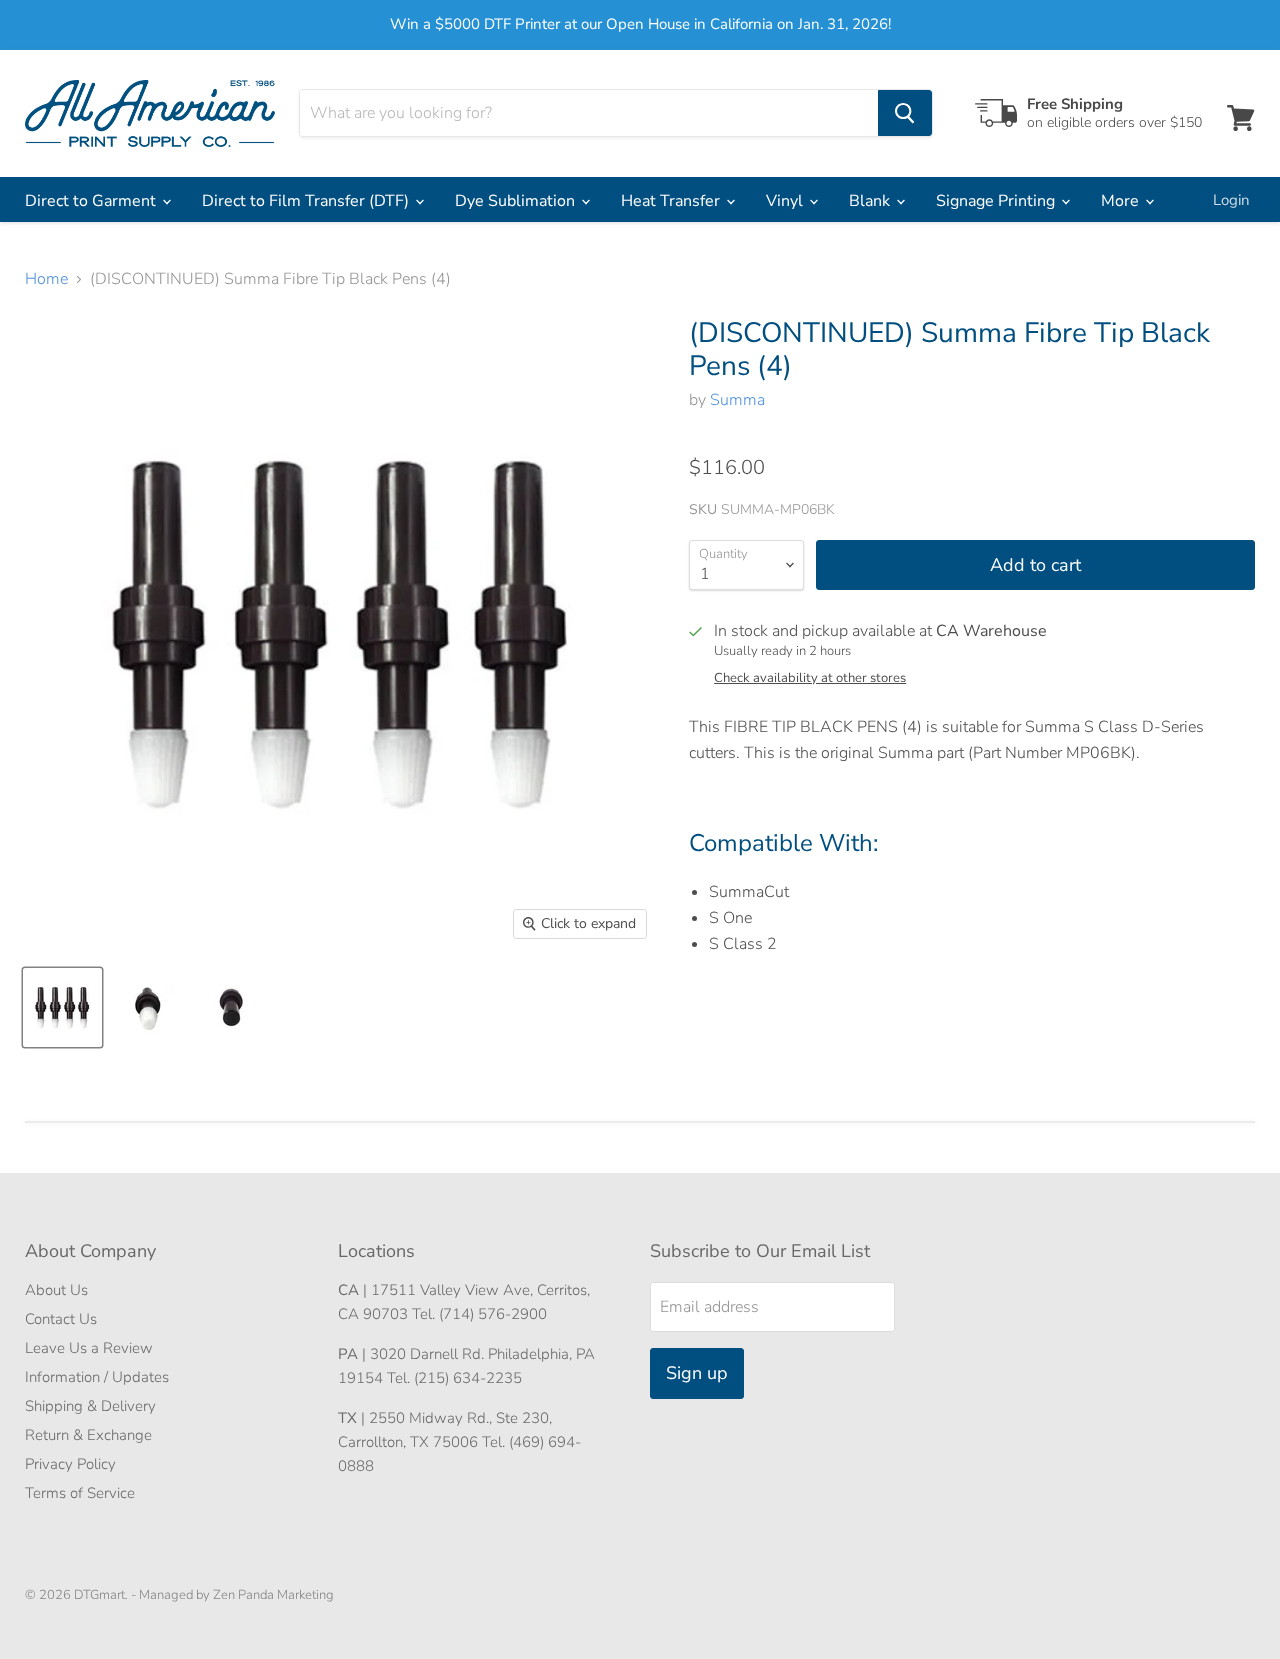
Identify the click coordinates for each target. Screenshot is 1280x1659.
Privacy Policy (70, 1464)
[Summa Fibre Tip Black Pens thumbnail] (62, 1007)
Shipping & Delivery (90, 1406)
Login (1231, 200)
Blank (871, 201)
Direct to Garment (92, 201)
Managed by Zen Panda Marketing (236, 1595)
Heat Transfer (672, 201)
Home (46, 279)
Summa (737, 400)
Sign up (697, 1373)
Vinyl (786, 201)
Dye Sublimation (517, 201)
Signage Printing (997, 201)
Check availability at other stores (810, 678)
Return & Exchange (88, 1435)
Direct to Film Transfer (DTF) (307, 201)
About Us (56, 1290)
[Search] (905, 113)
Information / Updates (97, 1377)
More (1122, 201)
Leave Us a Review (89, 1348)
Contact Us (61, 1319)
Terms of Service (80, 1493)
